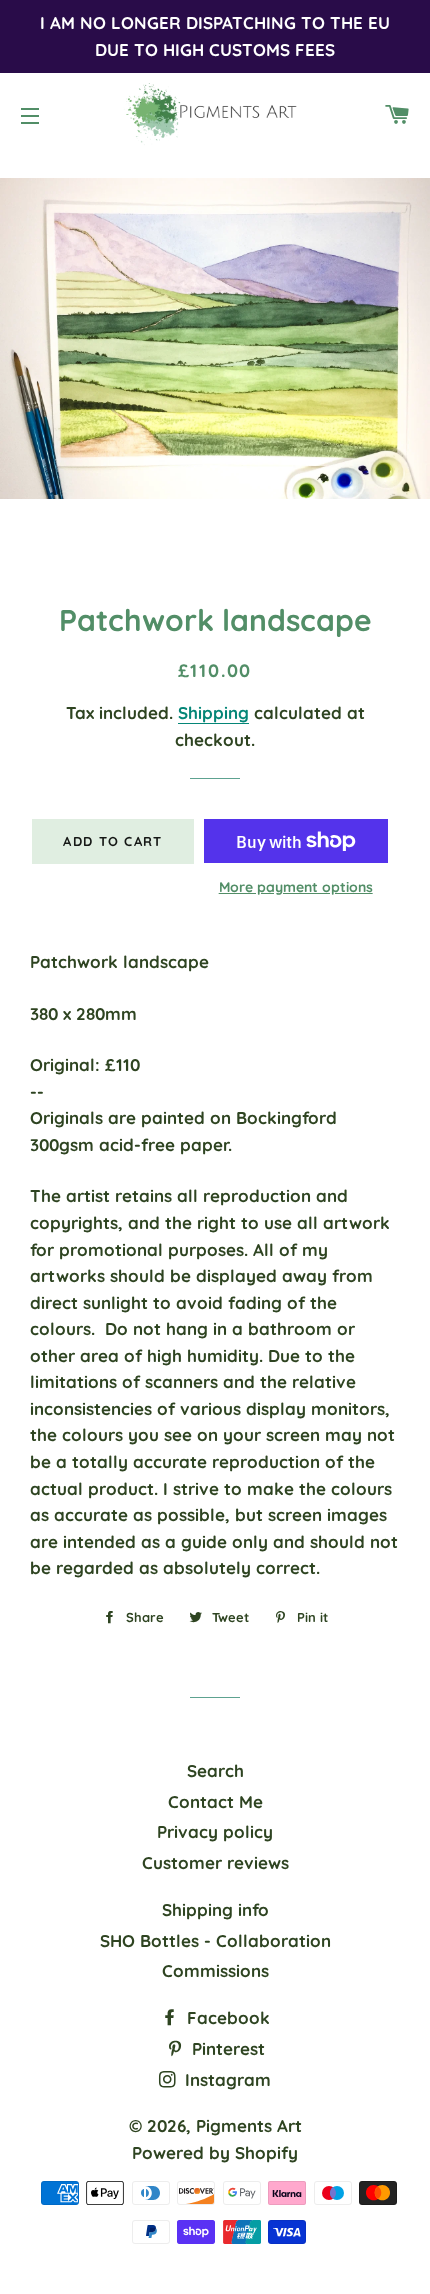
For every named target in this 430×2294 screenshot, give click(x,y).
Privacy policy (215, 1831)
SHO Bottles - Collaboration (215, 1940)
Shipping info (215, 1909)
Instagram (225, 2079)
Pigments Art (249, 2125)
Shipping (213, 712)
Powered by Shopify (215, 2152)
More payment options (296, 887)
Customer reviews (215, 1862)
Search (215, 1770)
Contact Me (215, 1801)
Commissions (215, 1970)
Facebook (226, 2017)
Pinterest (226, 2048)
